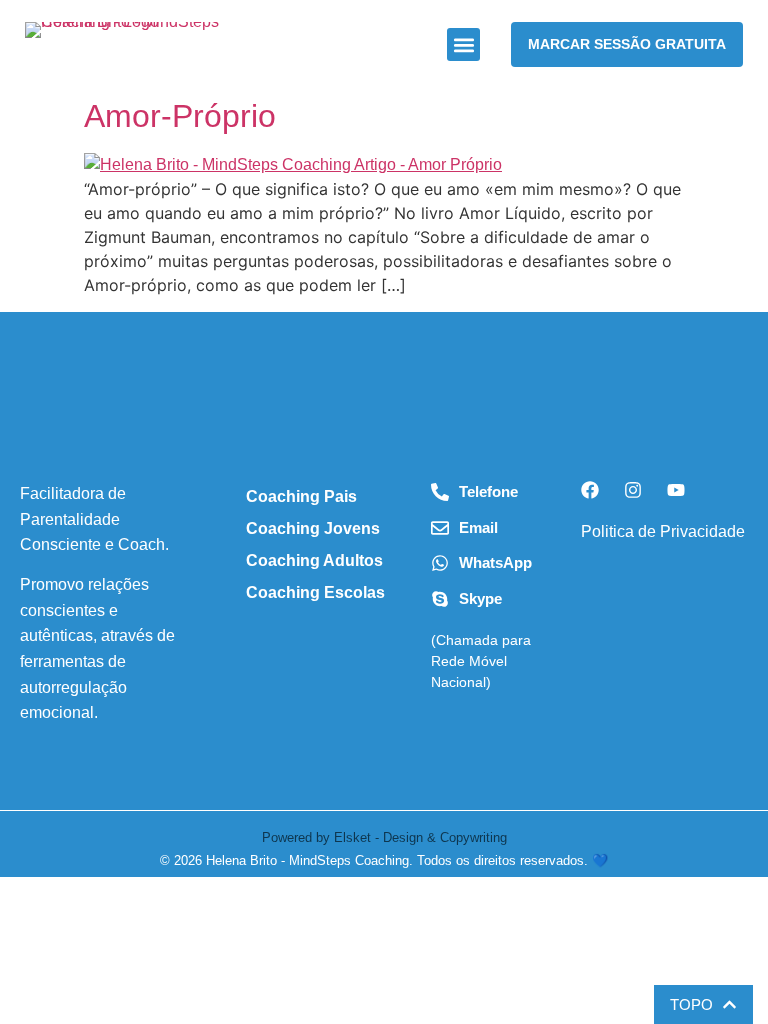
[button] (463, 44)
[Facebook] (590, 490)
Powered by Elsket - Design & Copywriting (384, 837)
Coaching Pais (301, 496)
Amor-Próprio (180, 116)
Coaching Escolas (315, 592)
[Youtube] (676, 490)
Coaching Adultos (314, 560)
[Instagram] (633, 490)
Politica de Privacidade (663, 531)
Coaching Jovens (313, 528)
